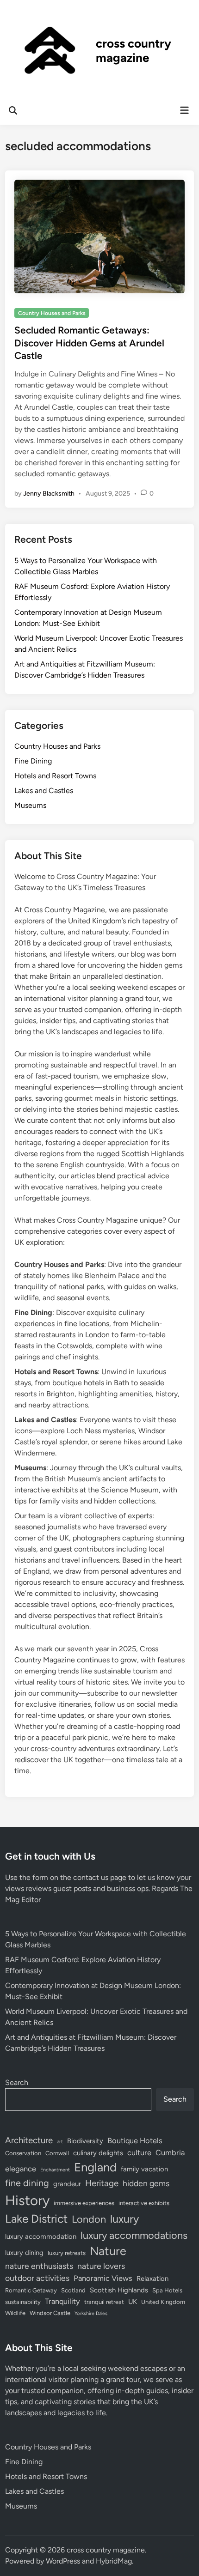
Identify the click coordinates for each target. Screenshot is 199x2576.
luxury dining (24, 2253)
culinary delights (98, 2153)
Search (17, 2082)
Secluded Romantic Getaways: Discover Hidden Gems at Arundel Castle (89, 343)
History (27, 2200)
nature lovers (101, 2266)
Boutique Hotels (135, 2140)
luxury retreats (67, 2253)
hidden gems (146, 2183)
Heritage (102, 2183)
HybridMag (114, 2561)
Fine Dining (33, 761)
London (89, 2219)
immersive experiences (84, 2203)
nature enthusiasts (39, 2266)
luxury (124, 2219)
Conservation (23, 2153)
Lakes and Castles (44, 791)
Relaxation (152, 2279)
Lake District (36, 2219)
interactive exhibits (144, 2203)
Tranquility (62, 2301)
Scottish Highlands (119, 2290)
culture (139, 2152)
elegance (21, 2169)
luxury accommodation (41, 2237)
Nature (108, 2251)
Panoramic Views (103, 2278)
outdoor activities (37, 2278)
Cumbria (170, 2152)
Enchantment (55, 2170)
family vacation (144, 2169)
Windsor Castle (50, 2313)
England (95, 2167)
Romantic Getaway (31, 2290)
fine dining (27, 2183)
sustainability (23, 2302)
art (60, 2142)
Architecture (29, 2140)
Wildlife (15, 2313)
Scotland (73, 2290)
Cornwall (57, 2153)
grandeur (67, 2184)
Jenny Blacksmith (49, 494)
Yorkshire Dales (91, 2313)
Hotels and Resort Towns (55, 776)
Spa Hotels (167, 2290)
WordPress (63, 2561)
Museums (30, 805)
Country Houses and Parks (52, 313)
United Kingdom (163, 2302)
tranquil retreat (104, 2302)
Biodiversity (85, 2141)
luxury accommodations (134, 2235)
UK (133, 2302)
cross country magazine (134, 51)
